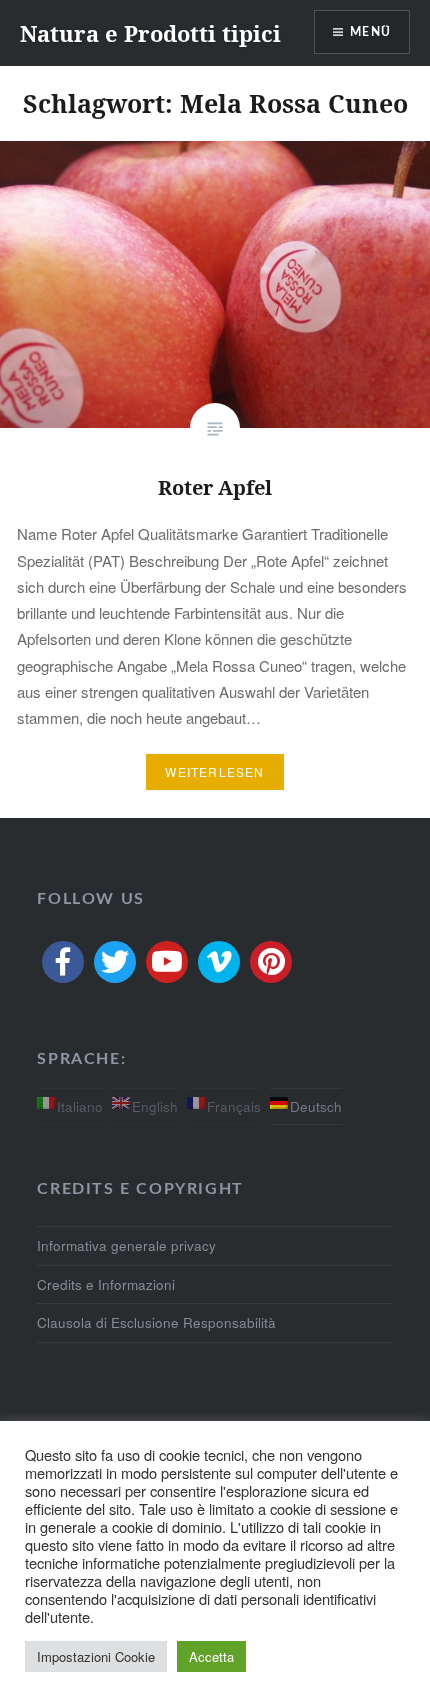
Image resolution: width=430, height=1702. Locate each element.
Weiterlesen (214, 771)
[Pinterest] (271, 962)
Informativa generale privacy (126, 1245)
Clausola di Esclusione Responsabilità (156, 1322)
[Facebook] (63, 962)
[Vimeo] (219, 962)
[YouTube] (167, 962)
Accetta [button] (211, 1656)
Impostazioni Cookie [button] (96, 1656)
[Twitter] (115, 962)
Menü (370, 32)
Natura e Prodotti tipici (150, 33)
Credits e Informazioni (106, 1284)
